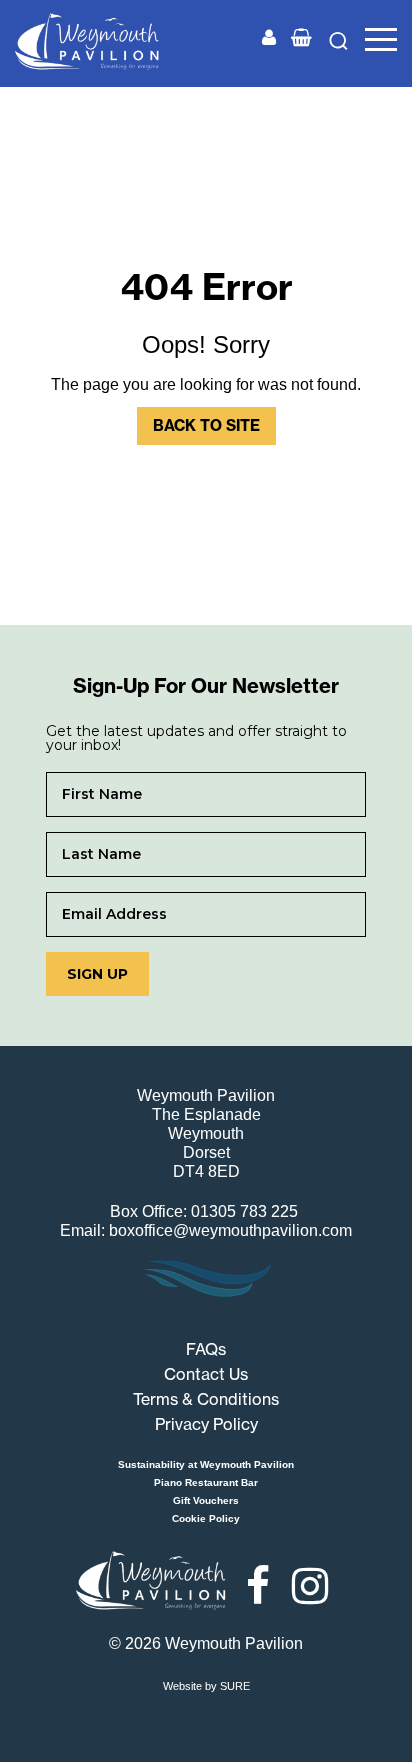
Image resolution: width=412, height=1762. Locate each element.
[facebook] (258, 1586)
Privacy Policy (206, 1424)
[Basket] (301, 38)
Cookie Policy (206, 1518)
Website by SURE (206, 1686)
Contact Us (206, 1374)
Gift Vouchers (206, 1500)
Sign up (97, 974)
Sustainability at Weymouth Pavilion (206, 1464)
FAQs (206, 1349)
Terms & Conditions (206, 1399)
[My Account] (269, 38)
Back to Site (206, 425)
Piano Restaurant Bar (206, 1482)
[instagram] (310, 1586)
